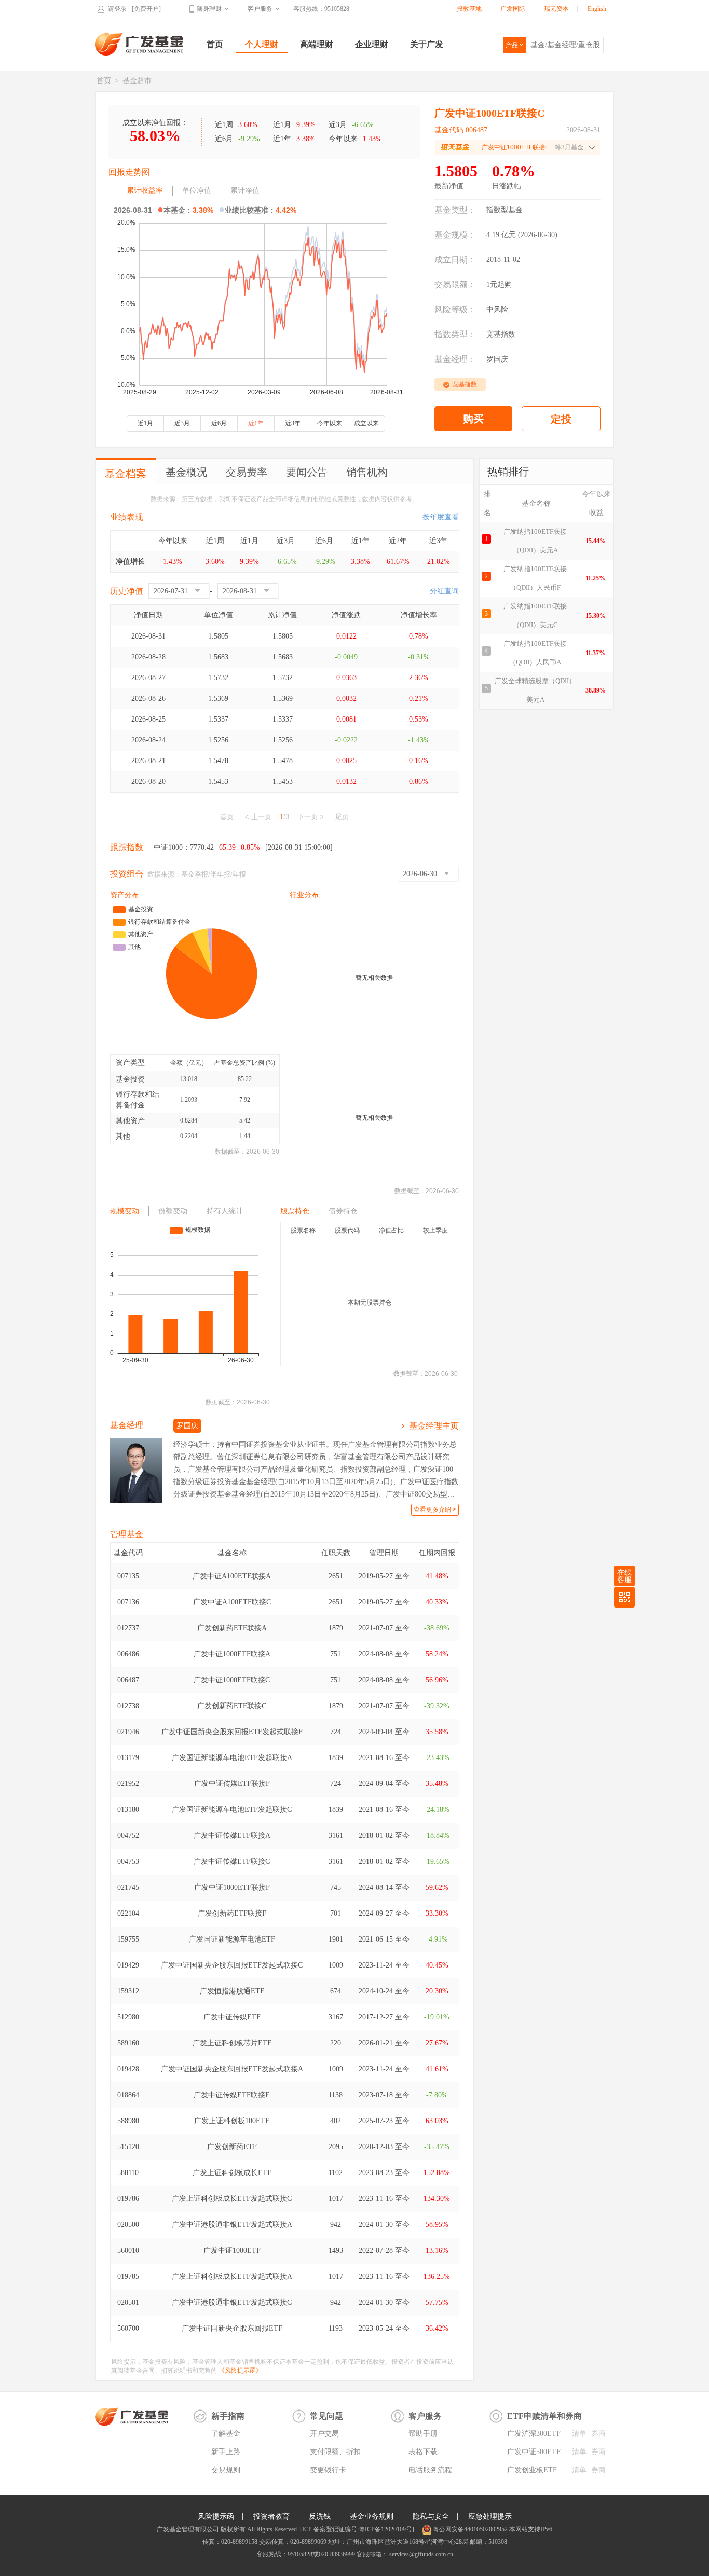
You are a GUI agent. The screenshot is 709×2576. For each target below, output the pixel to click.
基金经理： (455, 359)
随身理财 (209, 9)
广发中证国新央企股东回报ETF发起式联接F (232, 1732)
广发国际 (513, 9)
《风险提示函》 (240, 2371)
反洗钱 (320, 2517)
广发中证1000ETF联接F (232, 1887)
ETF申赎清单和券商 (544, 2416)
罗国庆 (497, 359)
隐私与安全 (431, 2517)
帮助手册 (423, 2434)
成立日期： (455, 260)
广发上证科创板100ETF (232, 2121)
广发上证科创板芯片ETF (232, 2043)
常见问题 (326, 2416)
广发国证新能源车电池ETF (232, 1939)
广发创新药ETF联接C (232, 1706)
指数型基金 (505, 210)
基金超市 (137, 81)
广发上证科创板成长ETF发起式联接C (232, 2199)
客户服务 (260, 9)
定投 (561, 419)
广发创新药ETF (232, 2147)
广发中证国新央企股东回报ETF (232, 2328)
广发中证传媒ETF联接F (232, 1784)
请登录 (117, 9)
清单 (579, 2434)
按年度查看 (441, 517)
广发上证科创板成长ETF (232, 2173)
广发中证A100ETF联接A (232, 1576)
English (597, 9)
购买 (473, 419)
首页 (215, 44)
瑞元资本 (556, 9)
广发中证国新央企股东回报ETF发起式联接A (232, 2069)
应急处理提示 (490, 2517)
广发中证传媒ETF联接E (232, 2095)
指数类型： (455, 334)
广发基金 (140, 44)
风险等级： (455, 309)
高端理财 (317, 44)
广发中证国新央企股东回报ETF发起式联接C (232, 1965)
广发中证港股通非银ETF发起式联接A (232, 2225)
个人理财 (262, 44)
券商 (598, 2434)
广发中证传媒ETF (232, 2017)
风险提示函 (216, 2517)
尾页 (342, 817)
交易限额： (455, 285)
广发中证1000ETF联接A (232, 1654)
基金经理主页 (434, 1426)
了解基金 (226, 2434)
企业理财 (372, 44)
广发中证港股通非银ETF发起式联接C (232, 2302)
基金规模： (455, 235)
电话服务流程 (430, 2470)
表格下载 (423, 2452)
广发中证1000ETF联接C (232, 1680)
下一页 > (311, 817)
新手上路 (226, 2452)
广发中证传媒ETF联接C (232, 1861)
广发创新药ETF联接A (232, 1628)
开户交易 (324, 2434)
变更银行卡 (328, 2470)
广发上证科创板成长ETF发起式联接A (232, 2276)
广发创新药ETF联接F (232, 1913)
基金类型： (455, 210)
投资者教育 (271, 2517)
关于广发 (427, 44)
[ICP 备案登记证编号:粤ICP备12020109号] (357, 2529)
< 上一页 (258, 817)
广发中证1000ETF (232, 2250)
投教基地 (469, 9)
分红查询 (444, 591)
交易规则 (226, 2470)
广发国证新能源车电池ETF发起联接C (232, 1810)
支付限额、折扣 (335, 2452)
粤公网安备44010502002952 (470, 2529)
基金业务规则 (372, 2517)
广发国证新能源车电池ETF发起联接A (232, 1758)
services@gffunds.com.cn (420, 2554)
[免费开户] (146, 9)
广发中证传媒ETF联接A (232, 1836)
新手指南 (228, 2416)
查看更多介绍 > (435, 1509)
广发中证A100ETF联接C (232, 1602)
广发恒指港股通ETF (232, 1991)
